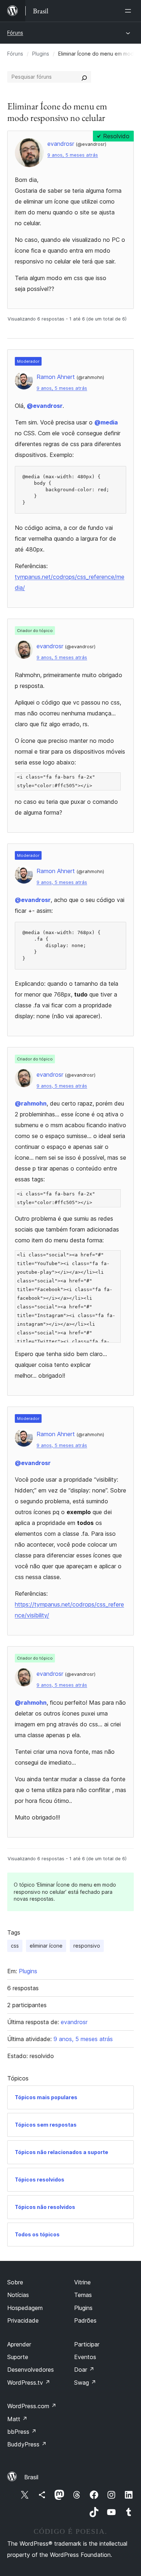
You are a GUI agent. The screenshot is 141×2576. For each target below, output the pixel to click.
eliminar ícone (46, 1946)
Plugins (41, 54)
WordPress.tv (29, 2383)
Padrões (85, 2320)
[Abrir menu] (129, 11)
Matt (17, 2419)
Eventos (85, 2357)
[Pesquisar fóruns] (84, 77)
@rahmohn (31, 1103)
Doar (84, 2370)
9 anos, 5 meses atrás (73, 155)
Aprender (19, 2344)
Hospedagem (25, 2308)
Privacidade (23, 2320)
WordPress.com (32, 2406)
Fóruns (15, 33)
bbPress (22, 2432)
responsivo (87, 1946)
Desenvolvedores (31, 2370)
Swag (85, 2383)
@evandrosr (45, 406)
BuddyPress (27, 2444)
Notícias (18, 2295)
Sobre (15, 2282)
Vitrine (82, 2282)
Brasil (31, 2477)
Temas (83, 2295)
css (15, 1946)
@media (106, 422)
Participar (87, 2344)
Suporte (18, 2357)
